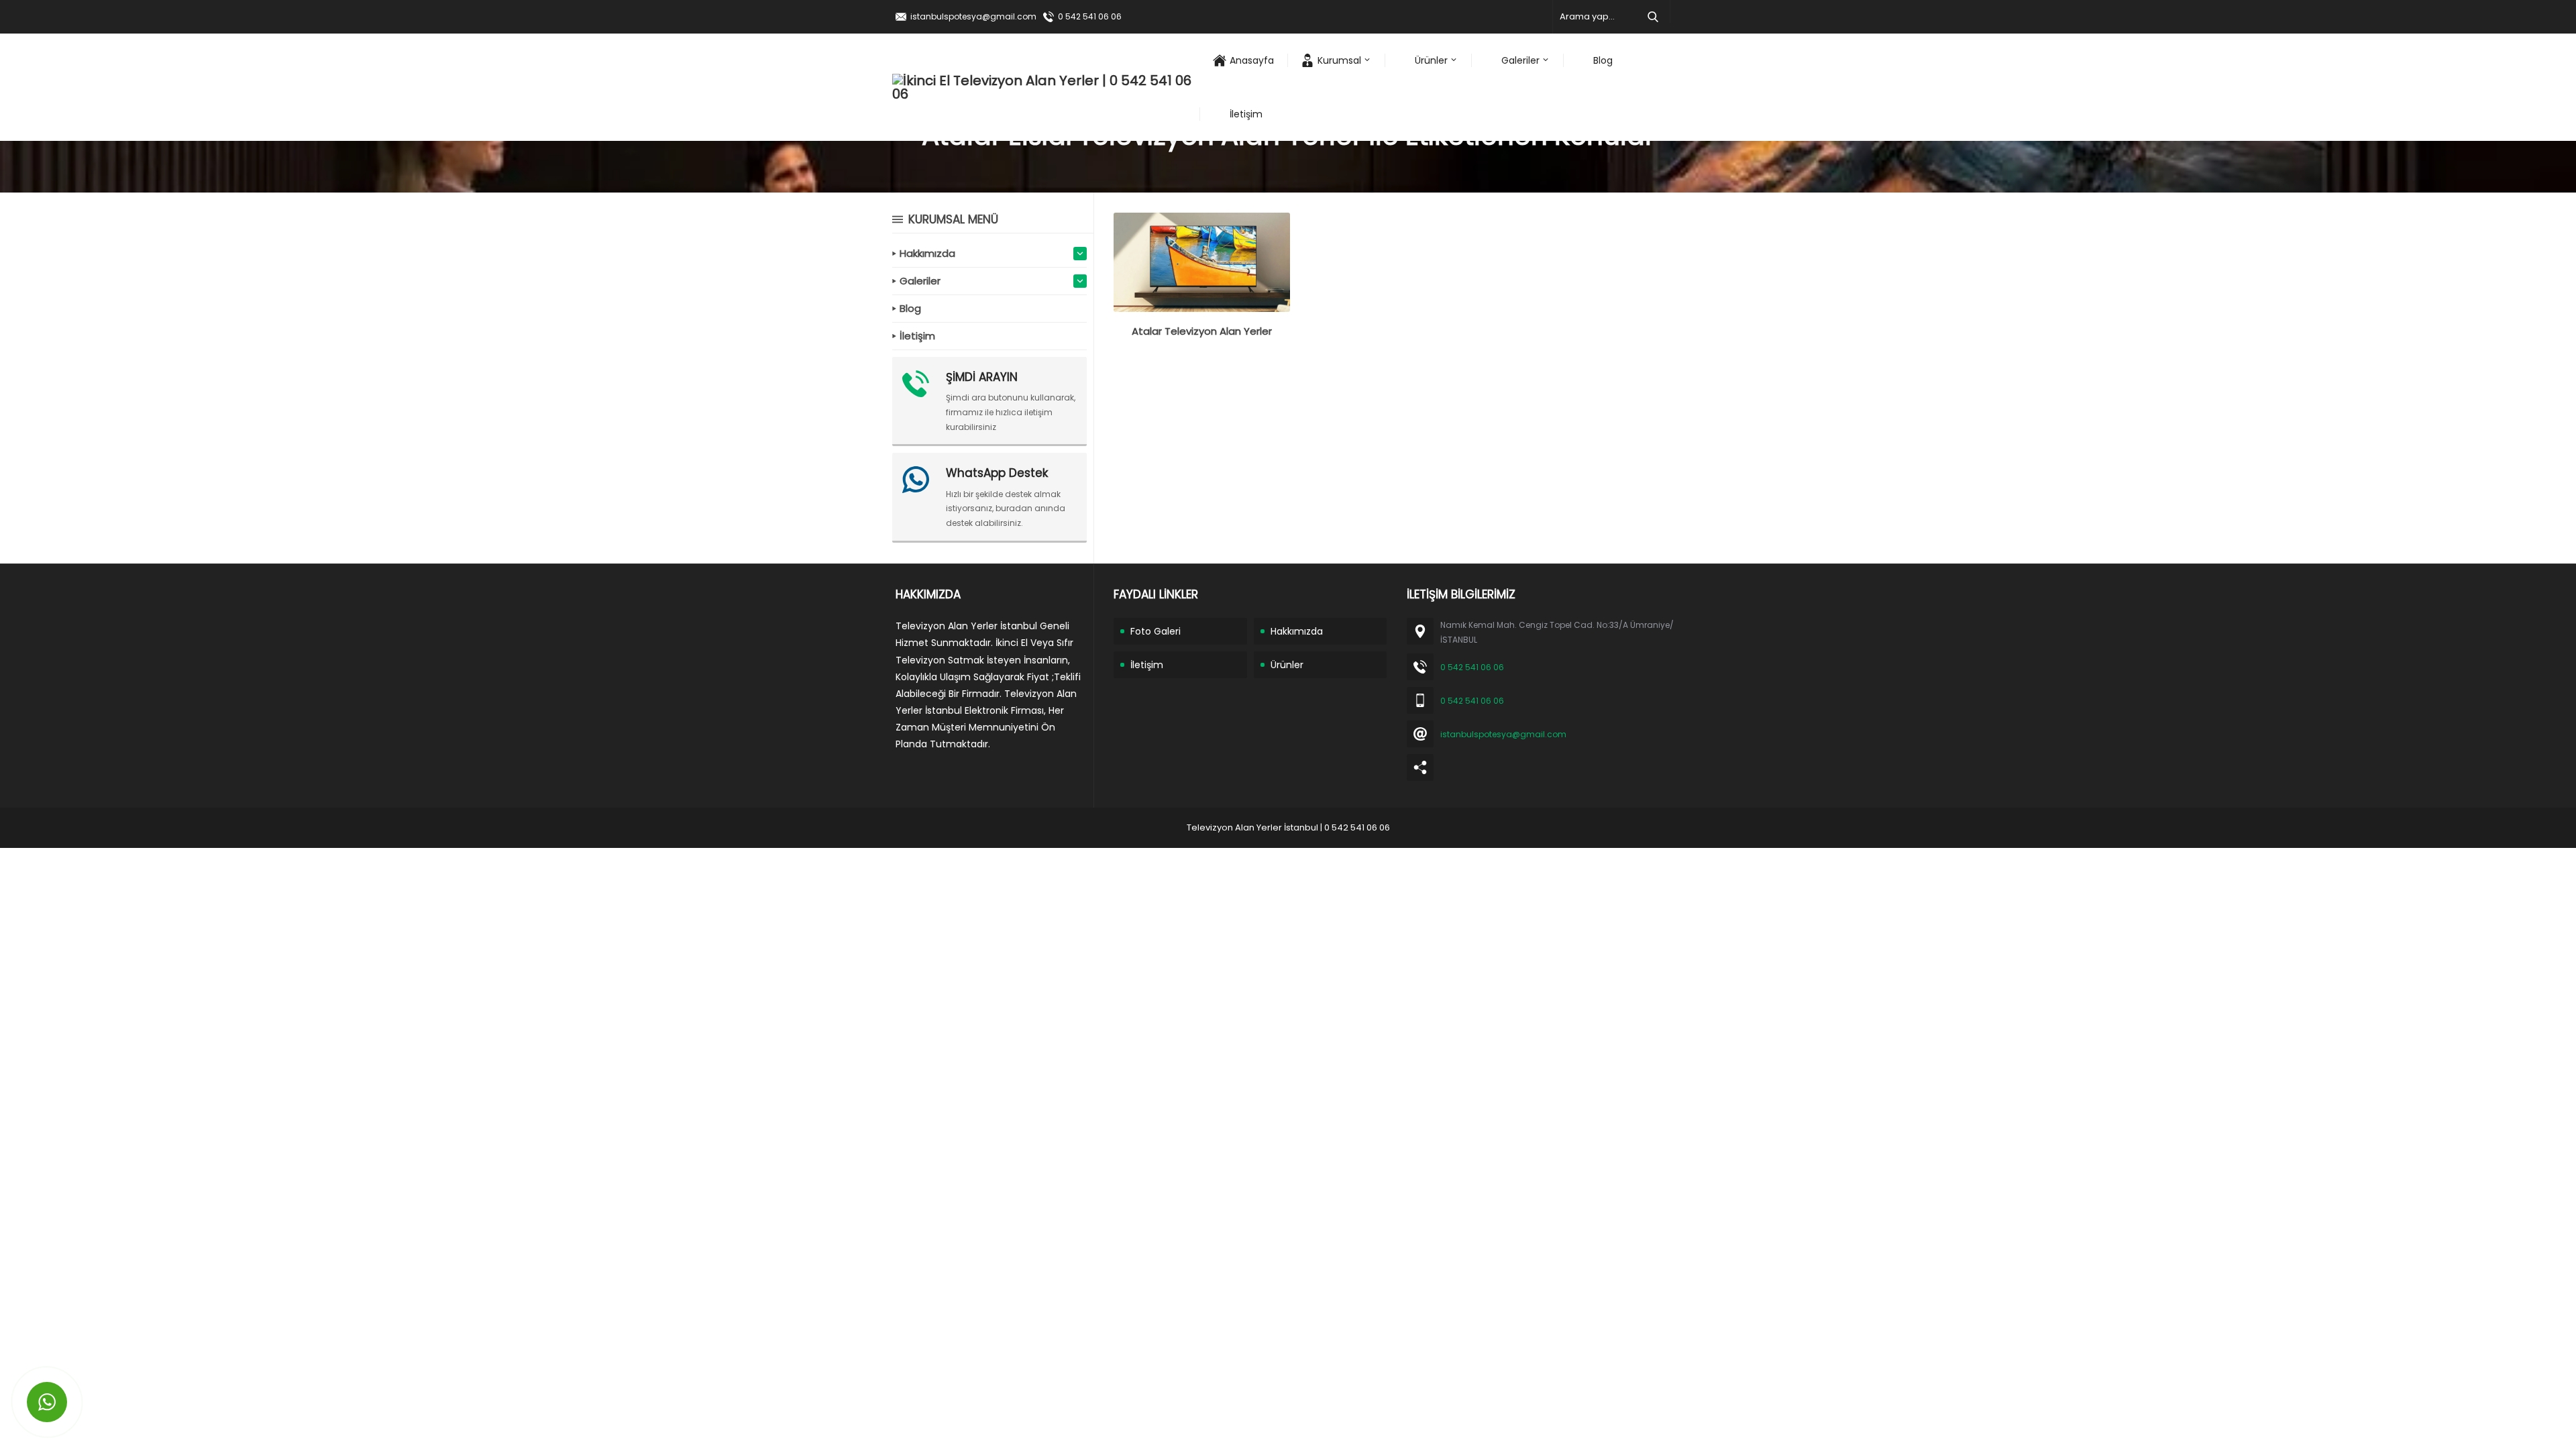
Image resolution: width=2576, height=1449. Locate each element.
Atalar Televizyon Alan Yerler (1202, 331)
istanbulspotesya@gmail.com (973, 16)
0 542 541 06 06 (1090, 16)
